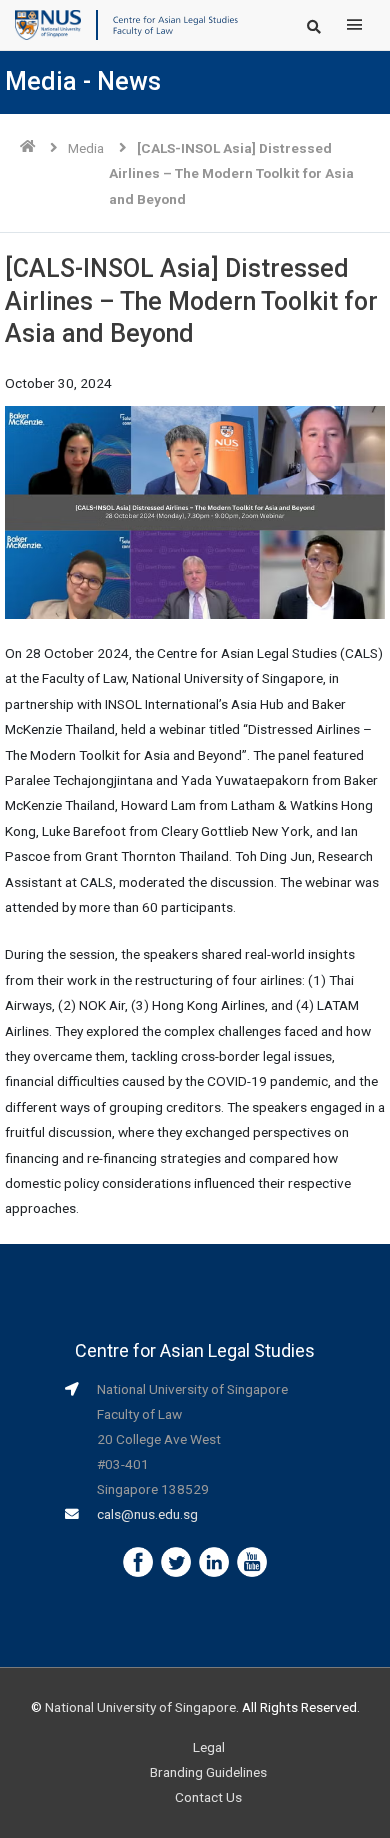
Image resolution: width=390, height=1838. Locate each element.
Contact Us (208, 1797)
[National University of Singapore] (48, 24)
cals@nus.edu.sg (147, 1514)
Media (86, 148)
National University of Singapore (140, 1707)
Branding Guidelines (208, 1772)
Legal (209, 1747)
